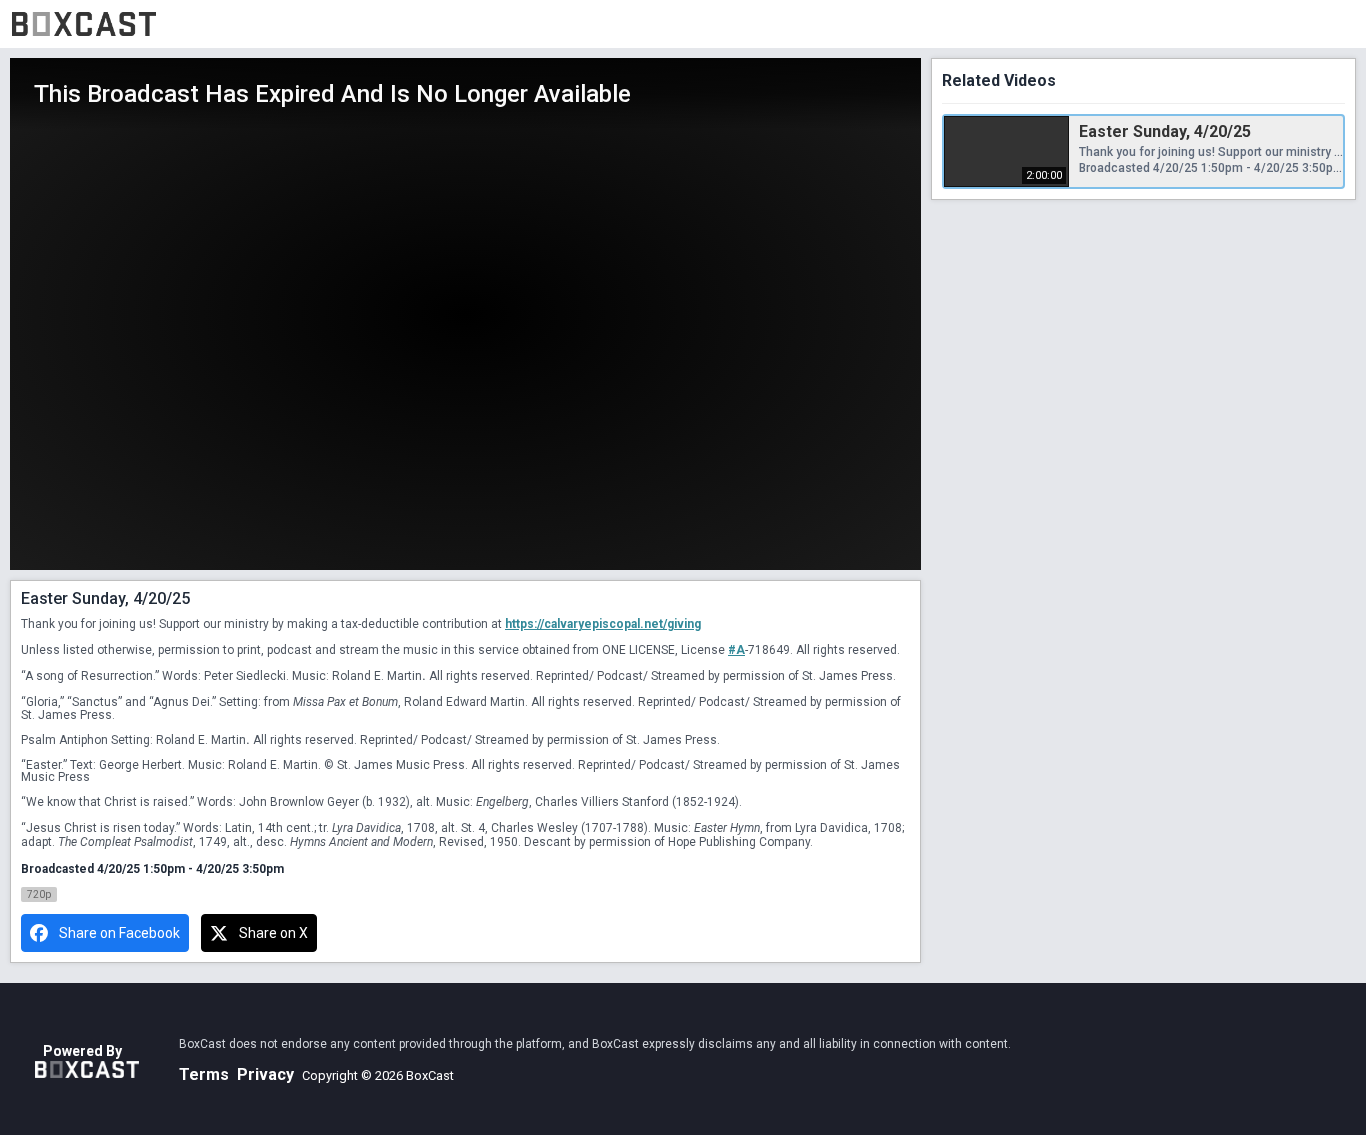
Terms (204, 1074)
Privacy (265, 1074)
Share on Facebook (119, 933)
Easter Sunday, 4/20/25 (1165, 131)
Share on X (273, 933)
